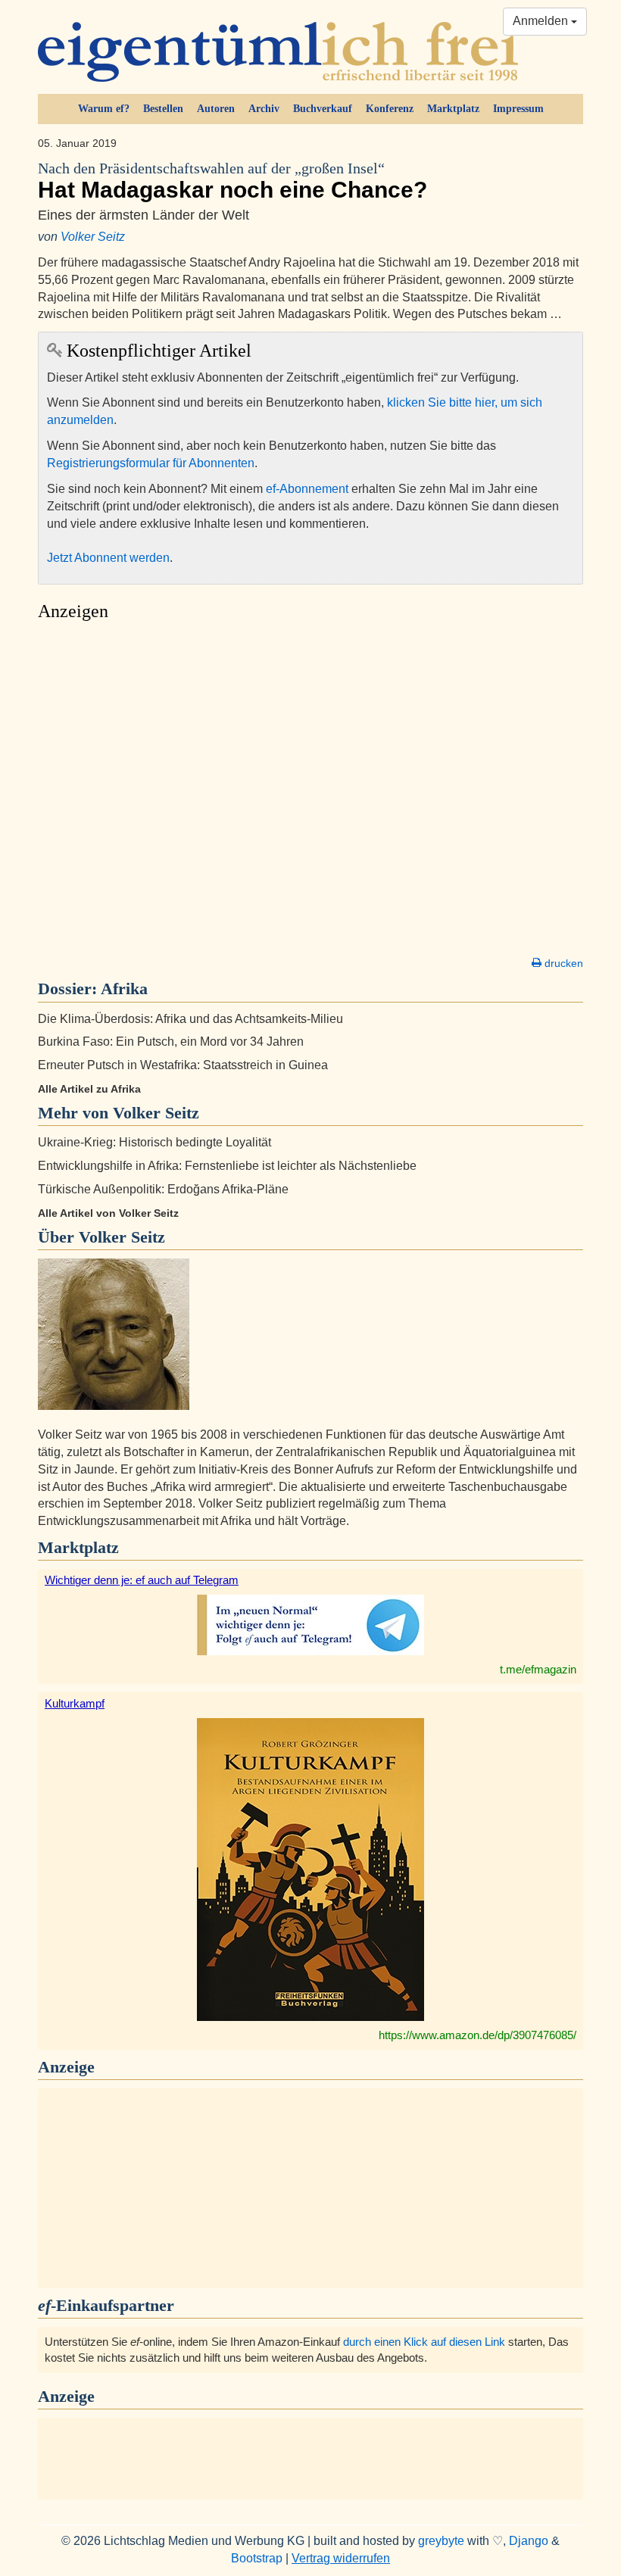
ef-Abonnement (307, 489)
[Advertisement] (310, 793)
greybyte (441, 2541)
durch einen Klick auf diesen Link (424, 2342)
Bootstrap (257, 2558)
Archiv (264, 109)
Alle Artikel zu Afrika (89, 1089)
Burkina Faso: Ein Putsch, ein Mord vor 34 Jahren (171, 1042)
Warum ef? (104, 109)
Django (529, 2541)
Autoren (216, 109)
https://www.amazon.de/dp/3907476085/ (477, 2035)
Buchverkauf (323, 109)
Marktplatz (453, 109)
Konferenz (390, 109)
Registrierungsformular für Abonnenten (151, 463)
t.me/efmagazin (538, 1669)
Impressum (518, 109)
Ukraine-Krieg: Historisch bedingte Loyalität (154, 1142)
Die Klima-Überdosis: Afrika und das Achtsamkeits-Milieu (190, 1019)
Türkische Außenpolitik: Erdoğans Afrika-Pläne (163, 1189)
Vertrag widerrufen (341, 2558)
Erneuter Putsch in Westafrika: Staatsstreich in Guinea (183, 1065)
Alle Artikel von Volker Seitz (108, 1213)
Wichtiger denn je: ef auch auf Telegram (142, 1580)
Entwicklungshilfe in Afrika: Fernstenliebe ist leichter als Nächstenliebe (227, 1166)
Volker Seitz (93, 237)
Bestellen (163, 109)
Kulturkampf (75, 1703)
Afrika (124, 989)
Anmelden (542, 21)
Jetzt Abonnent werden (108, 558)
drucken (562, 963)
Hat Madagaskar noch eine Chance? (232, 181)
